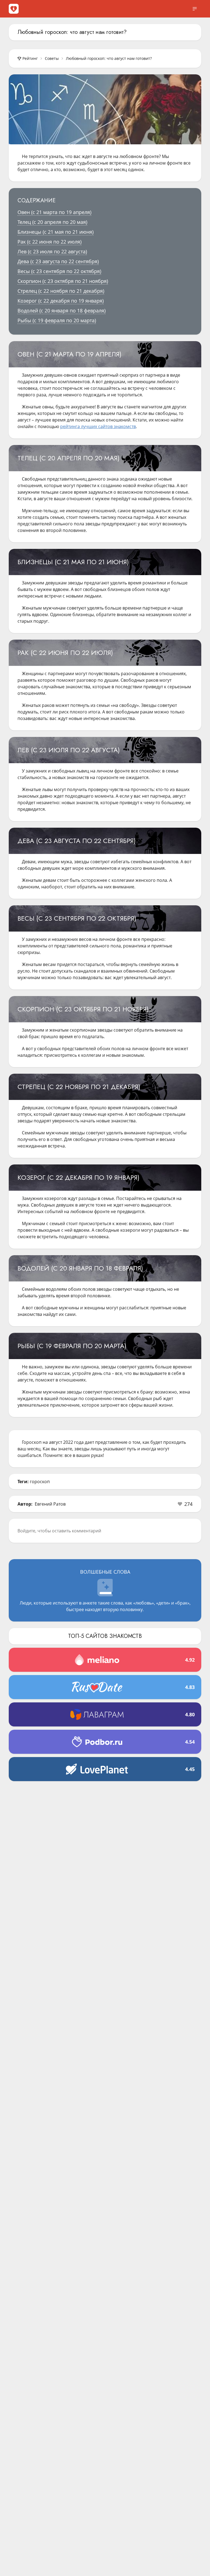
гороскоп (40, 1482)
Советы (52, 58)
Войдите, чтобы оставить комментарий (59, 1531)
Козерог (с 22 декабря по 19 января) (61, 301)
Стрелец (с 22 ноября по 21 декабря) (61, 291)
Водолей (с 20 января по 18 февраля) (62, 311)
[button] (185, 1504)
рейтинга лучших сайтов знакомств (98, 426)
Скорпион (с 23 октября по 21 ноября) (63, 281)
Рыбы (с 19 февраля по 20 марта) (57, 320)
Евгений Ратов (50, 1504)
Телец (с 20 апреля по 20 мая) (52, 222)
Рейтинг (30, 58)
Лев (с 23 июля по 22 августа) (52, 251)
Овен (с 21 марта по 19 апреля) (54, 212)
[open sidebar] (195, 9)
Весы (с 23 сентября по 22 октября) (59, 271)
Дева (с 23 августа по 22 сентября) (58, 261)
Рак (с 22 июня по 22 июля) (49, 242)
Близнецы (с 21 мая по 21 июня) (56, 232)
